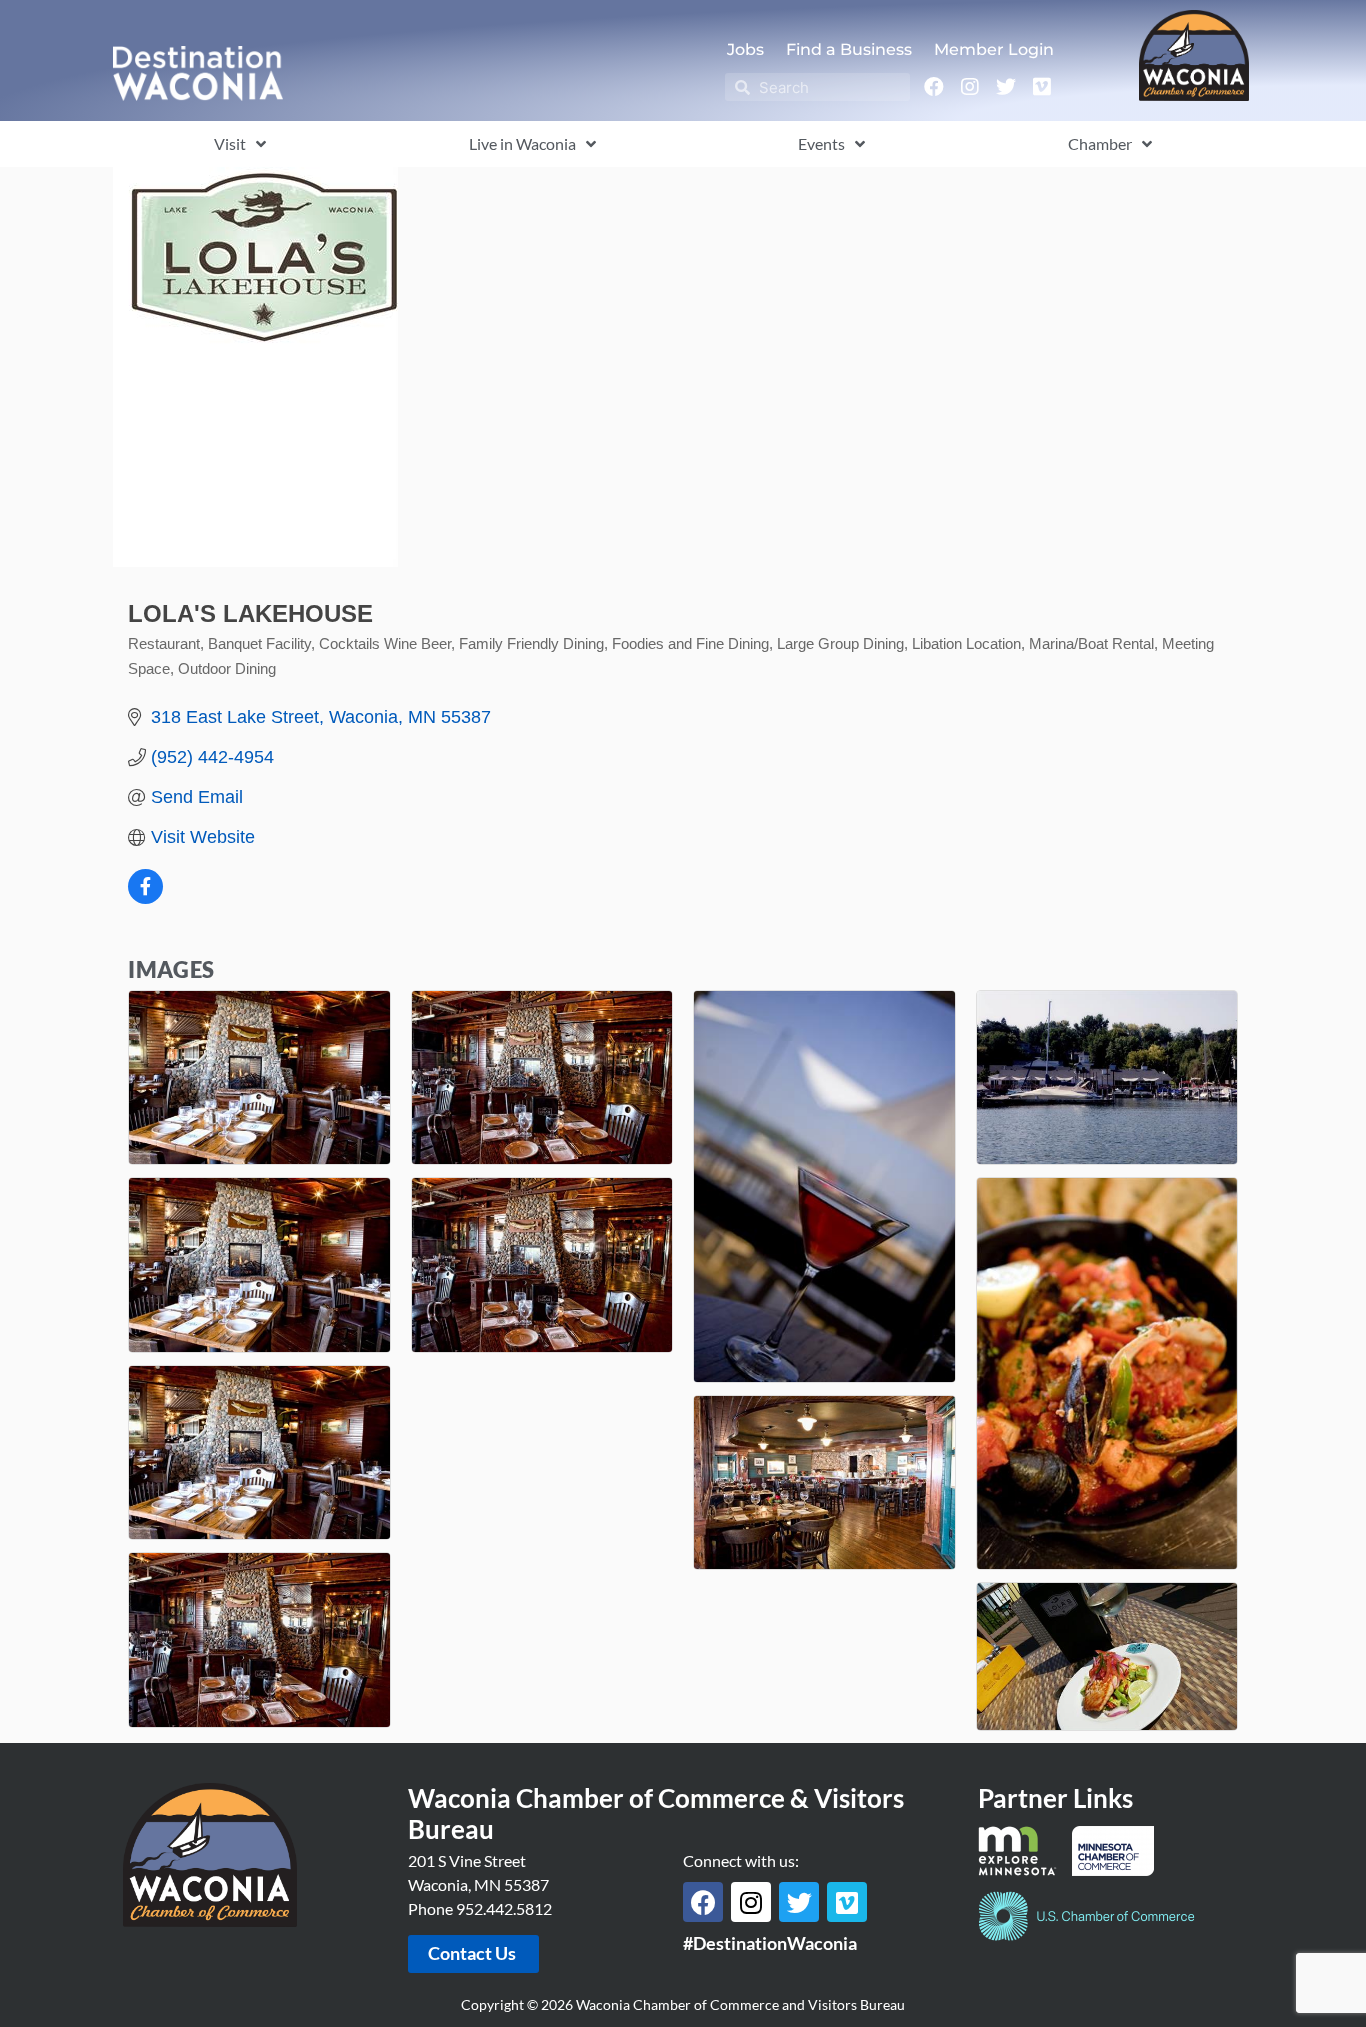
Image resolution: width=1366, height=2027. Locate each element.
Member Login (994, 49)
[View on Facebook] (145, 898)
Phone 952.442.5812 (480, 1908)
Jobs (745, 49)
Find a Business (849, 49)
